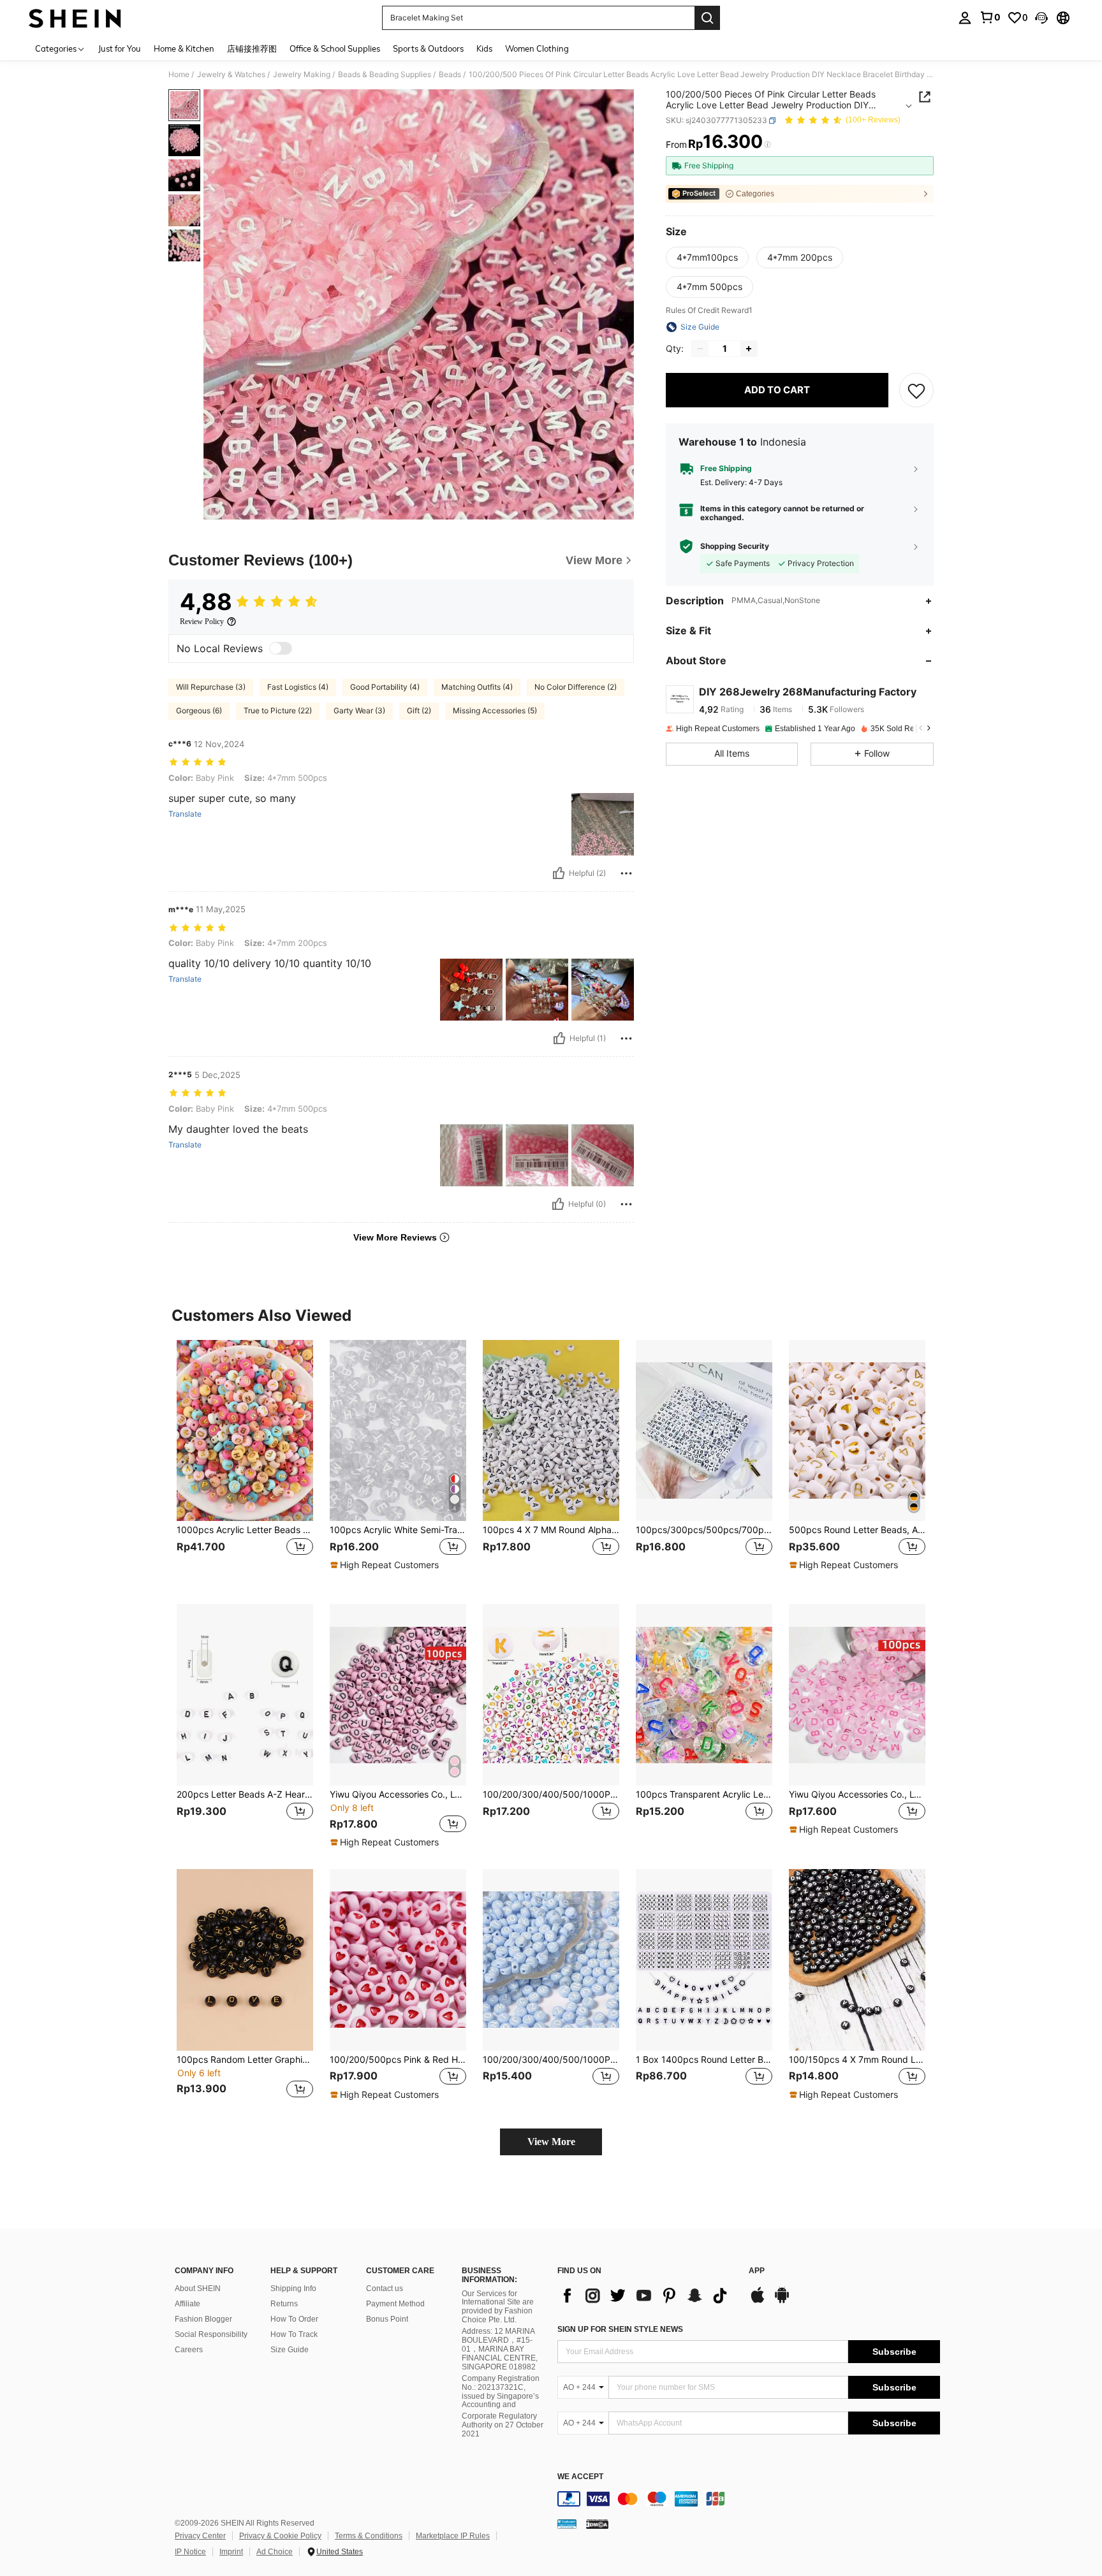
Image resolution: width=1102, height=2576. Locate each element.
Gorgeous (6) (199, 710)
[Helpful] (559, 873)
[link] (990, 17)
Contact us (385, 2289)
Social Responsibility (211, 2334)
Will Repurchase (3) (211, 687)
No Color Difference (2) (576, 687)
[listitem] (245, 1462)
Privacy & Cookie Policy (280, 2536)
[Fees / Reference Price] (768, 145)
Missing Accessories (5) (495, 710)
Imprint (231, 2552)
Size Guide (290, 2350)
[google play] (782, 2301)
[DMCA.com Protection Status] (597, 2524)
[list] (647, 2296)
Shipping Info (293, 2289)
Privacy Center (200, 2536)
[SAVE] (916, 390)
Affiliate (187, 2304)
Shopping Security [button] (735, 546)
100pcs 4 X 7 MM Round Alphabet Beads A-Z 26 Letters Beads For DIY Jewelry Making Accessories (551, 1530)
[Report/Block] (626, 873)
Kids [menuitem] (484, 48)
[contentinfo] (749, 2499)
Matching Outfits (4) (477, 687)
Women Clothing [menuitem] (537, 48)
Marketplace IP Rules (453, 2536)
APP (757, 2271)
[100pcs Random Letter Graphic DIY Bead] (245, 1960)
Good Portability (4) (385, 687)
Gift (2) (419, 710)
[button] (1041, 18)
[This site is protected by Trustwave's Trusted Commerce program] (567, 2524)
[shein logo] (75, 18)
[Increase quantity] (749, 349)
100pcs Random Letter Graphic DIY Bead (245, 2060)
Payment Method (395, 2304)
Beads (450, 75)
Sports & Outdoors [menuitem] (428, 48)
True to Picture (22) (278, 710)
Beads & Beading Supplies (385, 75)
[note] (386, 1565)
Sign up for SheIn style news (620, 2329)
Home (179, 75)
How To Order (294, 2319)
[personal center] (965, 18)
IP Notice (190, 2552)
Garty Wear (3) (359, 710)
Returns (284, 2304)
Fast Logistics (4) (298, 687)
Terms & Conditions (369, 2536)
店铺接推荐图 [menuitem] (252, 48)
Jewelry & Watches (231, 75)
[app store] (758, 2301)
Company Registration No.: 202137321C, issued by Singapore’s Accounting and (501, 2392)
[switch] (281, 648)
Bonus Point (387, 2319)
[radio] (707, 258)
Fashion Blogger (203, 2319)
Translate (185, 814)
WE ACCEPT (580, 2477)
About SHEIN (198, 2289)
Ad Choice (275, 2552)
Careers (189, 2350)
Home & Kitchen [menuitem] (184, 48)
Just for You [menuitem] (120, 48)
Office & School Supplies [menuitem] (335, 48)
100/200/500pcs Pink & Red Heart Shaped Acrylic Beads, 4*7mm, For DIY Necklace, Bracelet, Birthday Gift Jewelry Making (398, 2060)
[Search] (707, 18)
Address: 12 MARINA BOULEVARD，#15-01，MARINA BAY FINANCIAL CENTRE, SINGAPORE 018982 (500, 2349)
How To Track (294, 2334)
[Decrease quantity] (700, 349)
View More (551, 2142)
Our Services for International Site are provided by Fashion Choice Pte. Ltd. (498, 2307)
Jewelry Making (302, 75)
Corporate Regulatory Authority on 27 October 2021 (503, 2425)
